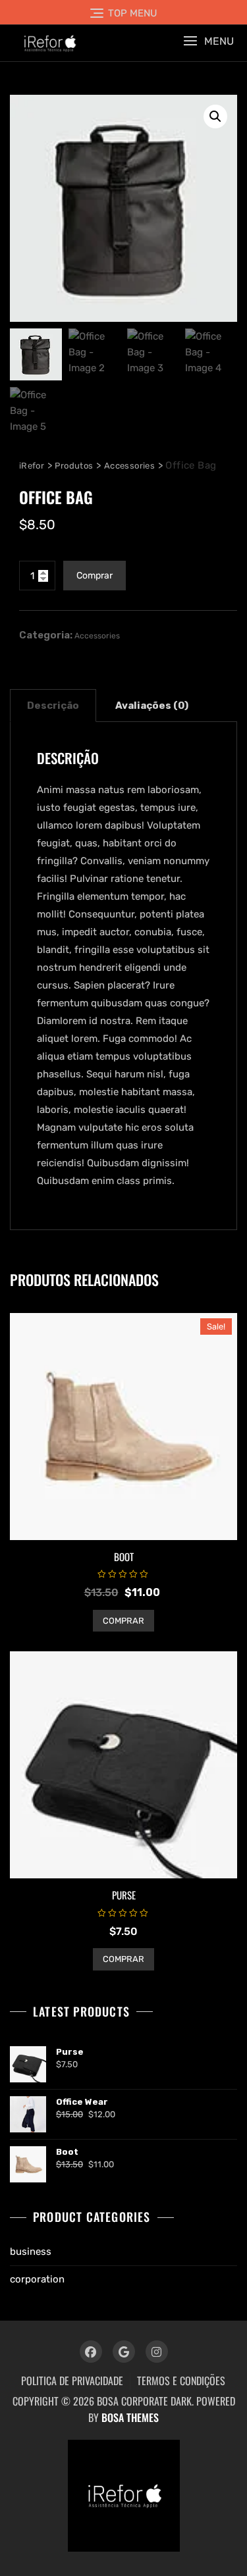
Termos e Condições (181, 2381)
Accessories (97, 636)
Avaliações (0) (152, 706)
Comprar (95, 576)
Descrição (53, 706)
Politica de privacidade (72, 2381)
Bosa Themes (130, 2417)
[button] (208, 41)
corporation (37, 2279)
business (31, 2252)
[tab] (53, 706)
